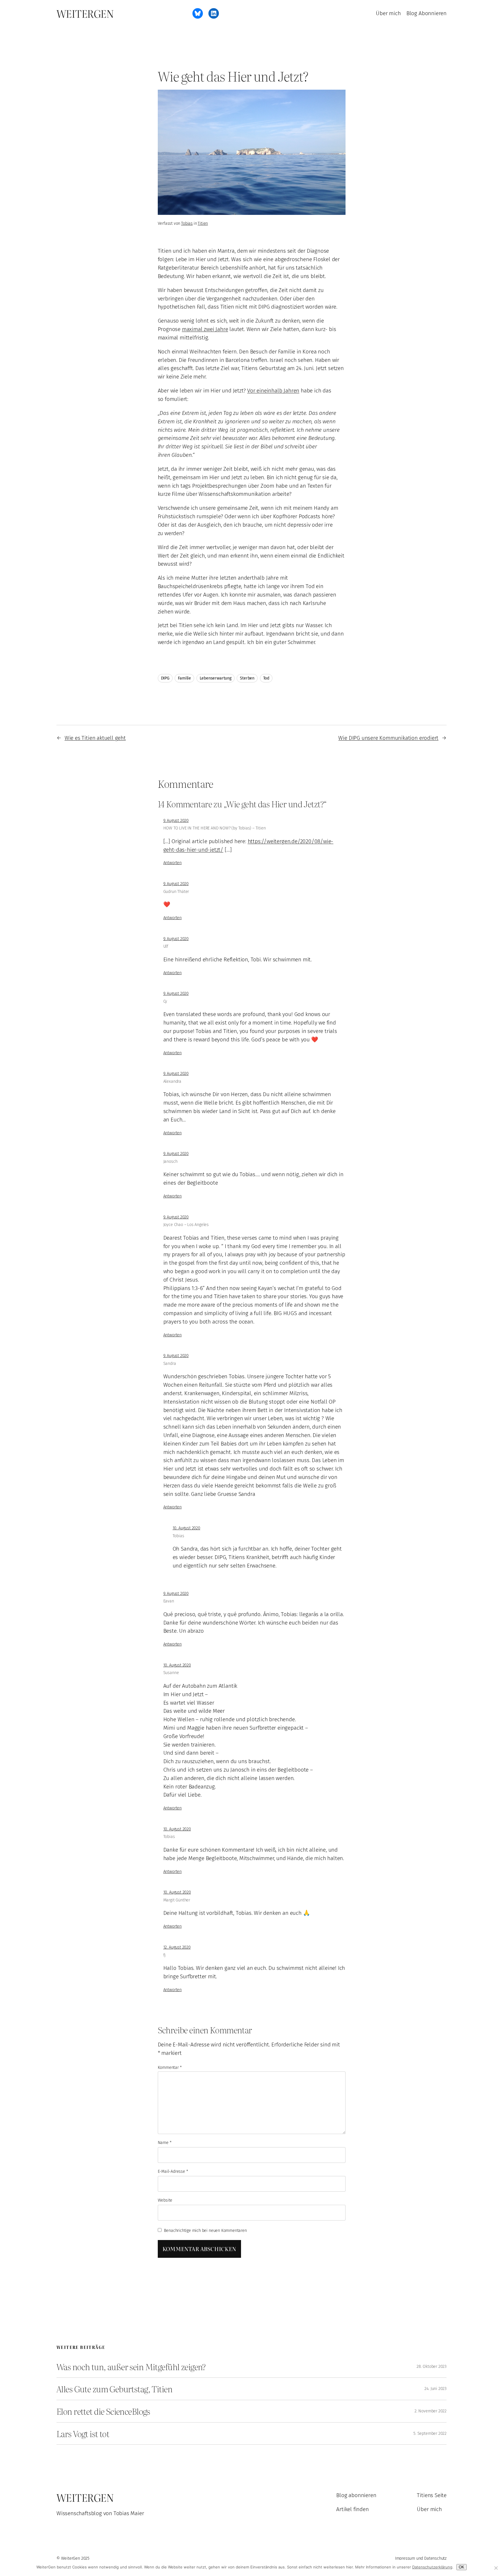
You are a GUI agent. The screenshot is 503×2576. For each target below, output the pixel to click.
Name (165, 2143)
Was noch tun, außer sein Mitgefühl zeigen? (131, 2367)
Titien (203, 223)
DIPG (165, 678)
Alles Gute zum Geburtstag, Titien (114, 2389)
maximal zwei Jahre (205, 329)
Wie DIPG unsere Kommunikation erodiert (388, 738)
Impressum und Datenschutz (421, 2558)
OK (462, 2567)
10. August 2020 (186, 1528)
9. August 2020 (176, 821)
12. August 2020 (177, 1947)
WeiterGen (85, 13)
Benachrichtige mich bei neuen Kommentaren (205, 2231)
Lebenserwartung (216, 678)
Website (165, 2200)
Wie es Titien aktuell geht (95, 738)
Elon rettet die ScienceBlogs (103, 2411)
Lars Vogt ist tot (83, 2434)
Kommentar (170, 2068)
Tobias (187, 223)
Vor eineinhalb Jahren (273, 391)
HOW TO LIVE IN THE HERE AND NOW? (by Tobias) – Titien (215, 828)
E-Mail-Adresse (173, 2171)
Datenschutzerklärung (432, 2567)
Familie (184, 678)
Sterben (247, 678)
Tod (266, 678)
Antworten (172, 863)
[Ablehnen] (496, 2568)
